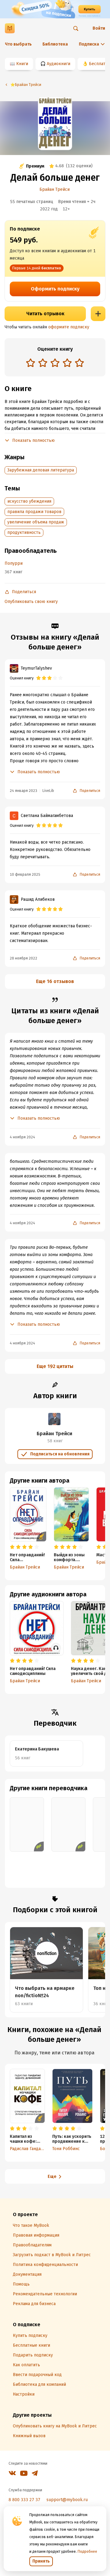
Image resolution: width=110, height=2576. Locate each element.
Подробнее (87, 2552)
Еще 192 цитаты (55, 1366)
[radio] (31, 363)
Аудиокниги (59, 64)
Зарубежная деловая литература (41, 470)
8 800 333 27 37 (24, 2500)
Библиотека (55, 44)
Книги (22, 64)
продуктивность (24, 532)
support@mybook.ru (67, 2500)
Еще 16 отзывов (55, 981)
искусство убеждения (29, 501)
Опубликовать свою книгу (31, 602)
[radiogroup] (55, 363)
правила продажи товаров (34, 512)
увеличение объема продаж (36, 522)
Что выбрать (18, 44)
